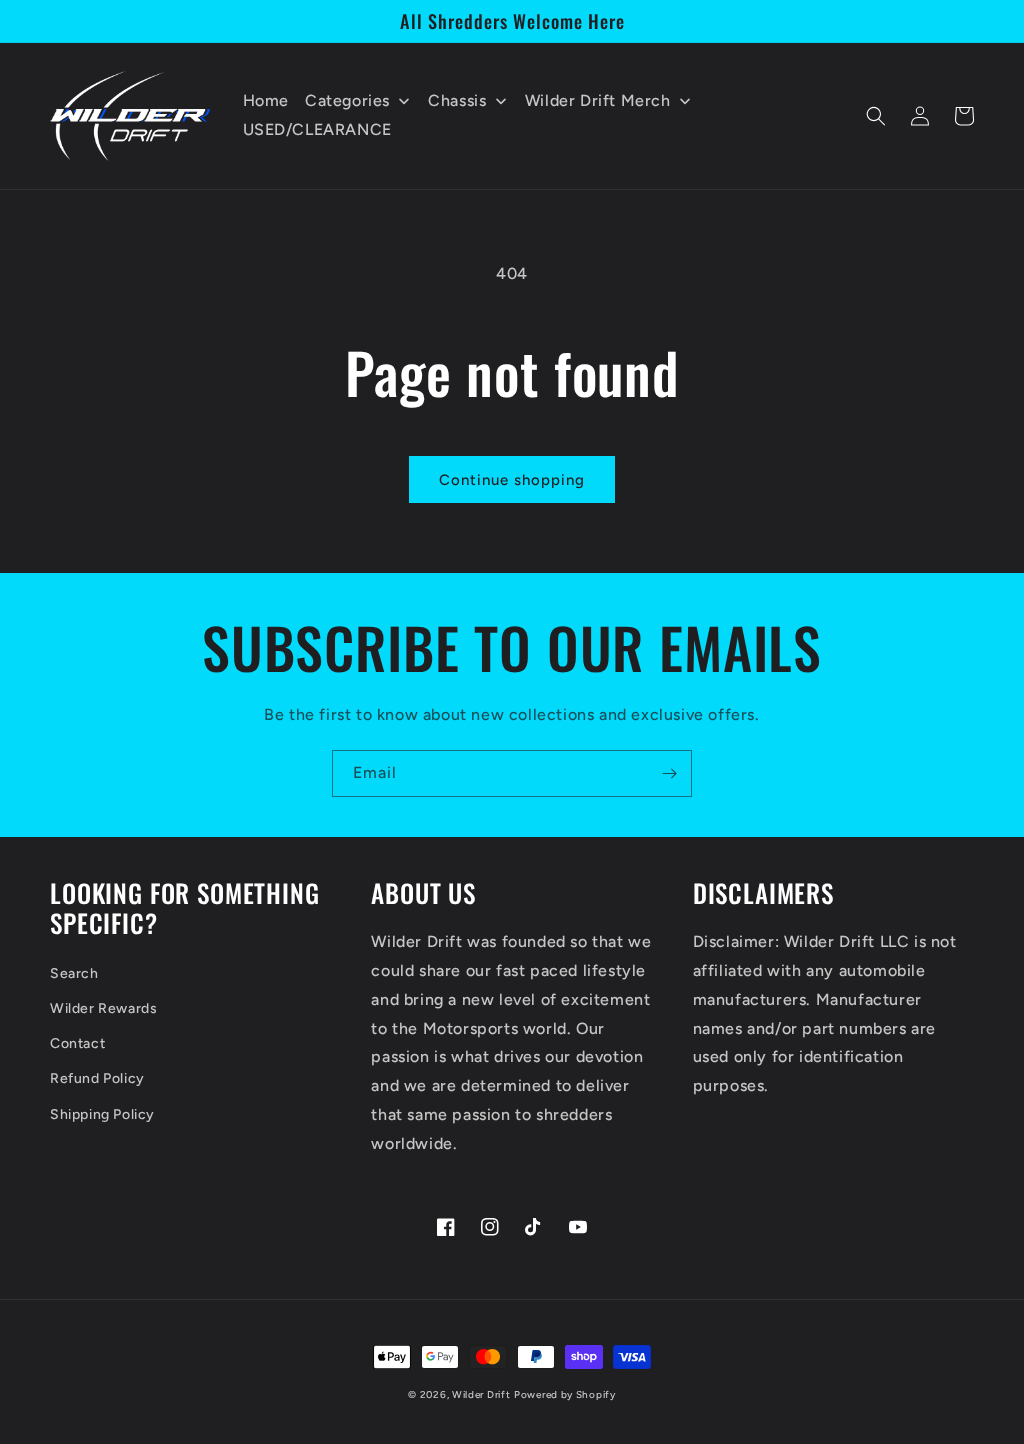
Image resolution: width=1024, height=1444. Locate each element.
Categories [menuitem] (347, 100)
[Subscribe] (669, 773)
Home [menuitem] (266, 100)
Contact (77, 1043)
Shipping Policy (102, 1114)
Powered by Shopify (565, 1394)
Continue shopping (512, 480)
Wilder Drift (481, 1394)
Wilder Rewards (103, 1008)
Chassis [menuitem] (457, 100)
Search (74, 973)
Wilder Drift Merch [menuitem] (598, 100)
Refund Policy (97, 1078)
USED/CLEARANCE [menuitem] (317, 129)
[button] (876, 116)
